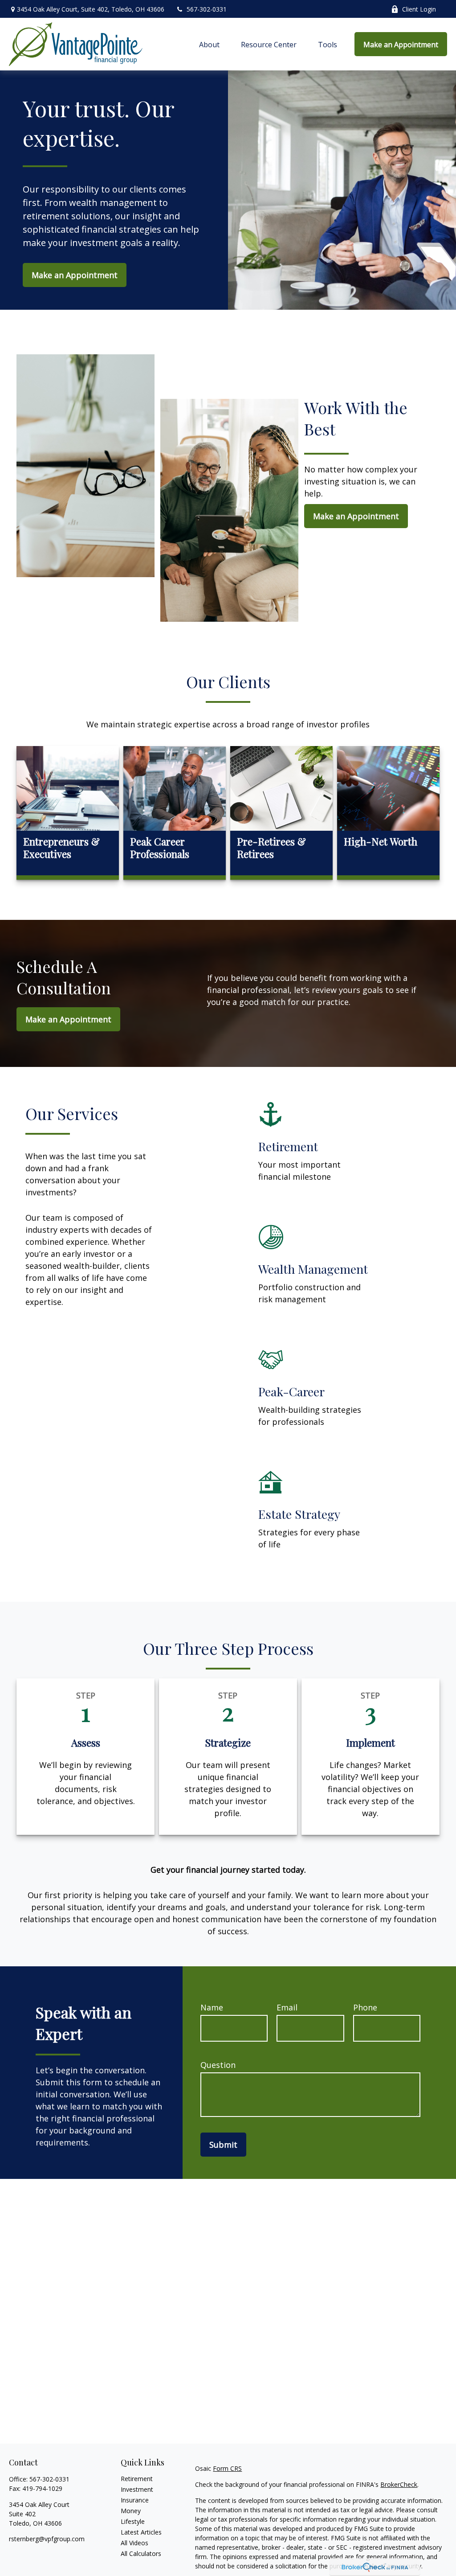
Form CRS (227, 2468)
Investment (137, 2489)
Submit (223, 2145)
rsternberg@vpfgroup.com (47, 2539)
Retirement (137, 2479)
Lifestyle (133, 2521)
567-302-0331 (207, 9)
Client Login (419, 9)
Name (212, 2007)
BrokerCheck (399, 2484)
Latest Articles (141, 2532)
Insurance (135, 2500)
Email (287, 2007)
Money (131, 2511)
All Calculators (141, 2553)
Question (218, 2065)
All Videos (134, 2543)
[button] (209, 44)
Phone (365, 2007)
